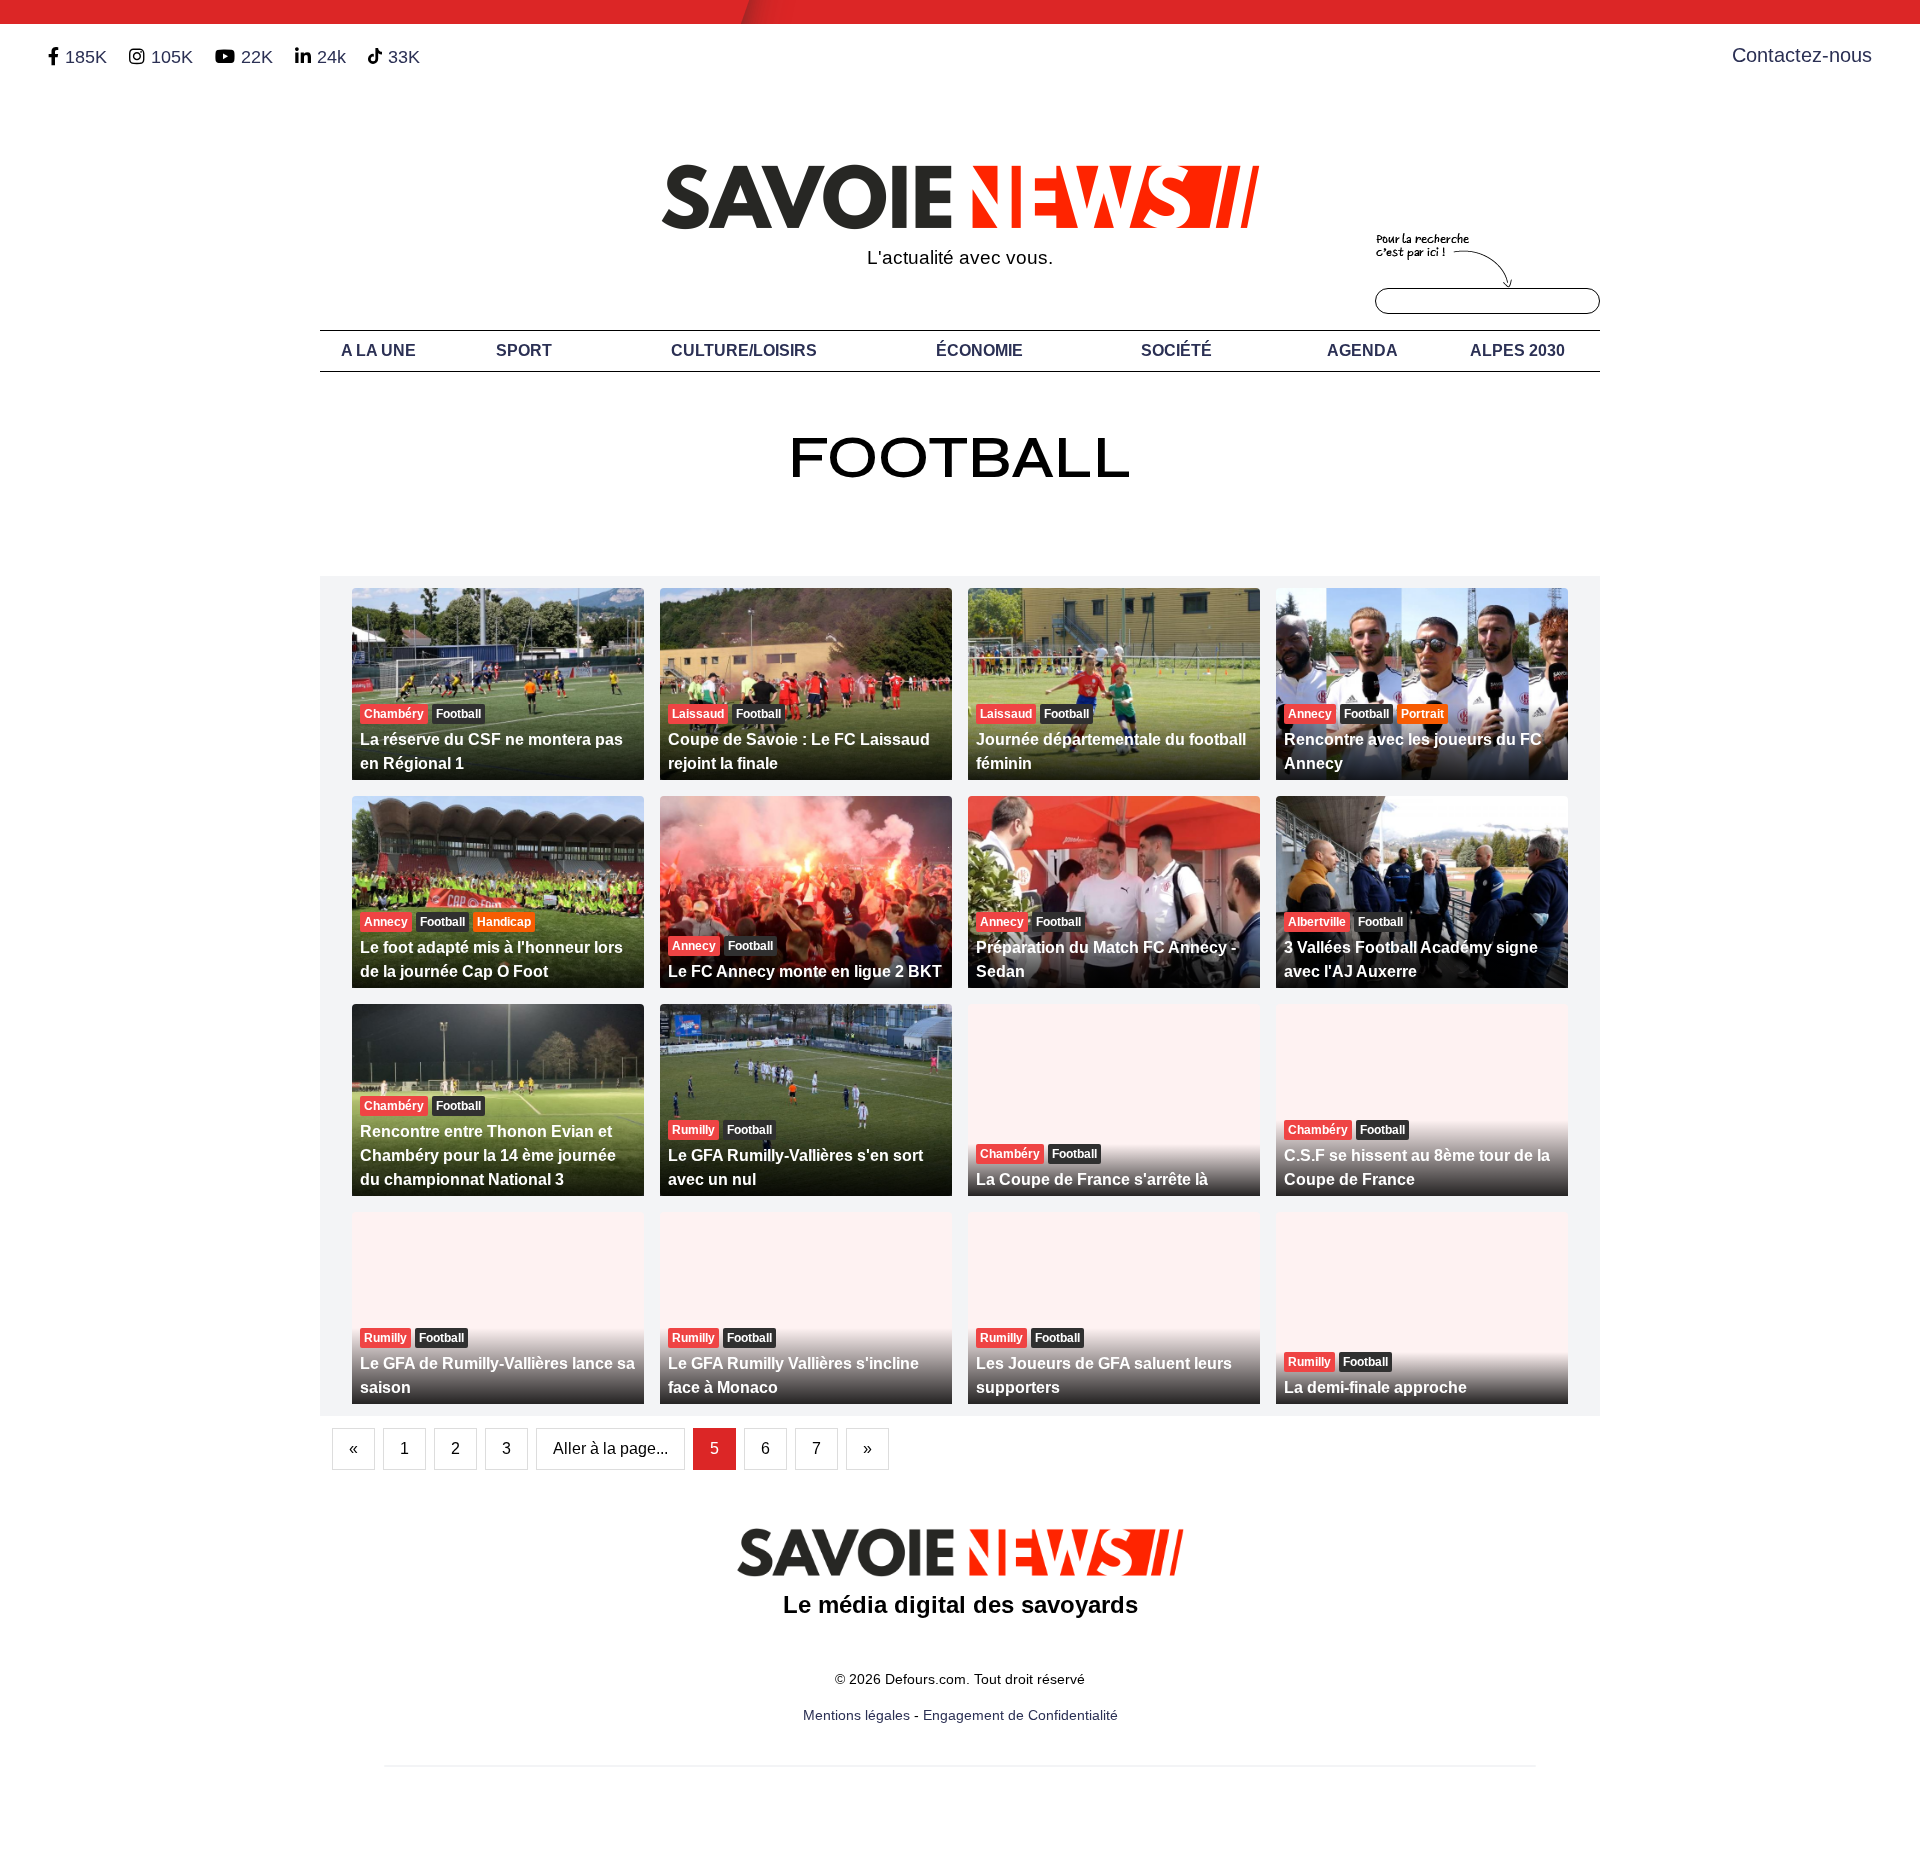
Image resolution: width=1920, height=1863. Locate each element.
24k (331, 57)
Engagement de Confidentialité (1020, 1715)
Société (1176, 350)
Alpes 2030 (1517, 350)
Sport (524, 350)
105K (172, 57)
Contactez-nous (1802, 55)
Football (960, 457)
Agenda (1362, 350)
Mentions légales (856, 1715)
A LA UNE (378, 350)
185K (86, 57)
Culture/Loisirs (744, 350)
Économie (979, 350)
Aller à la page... (610, 1448)
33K (404, 57)
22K (257, 57)
